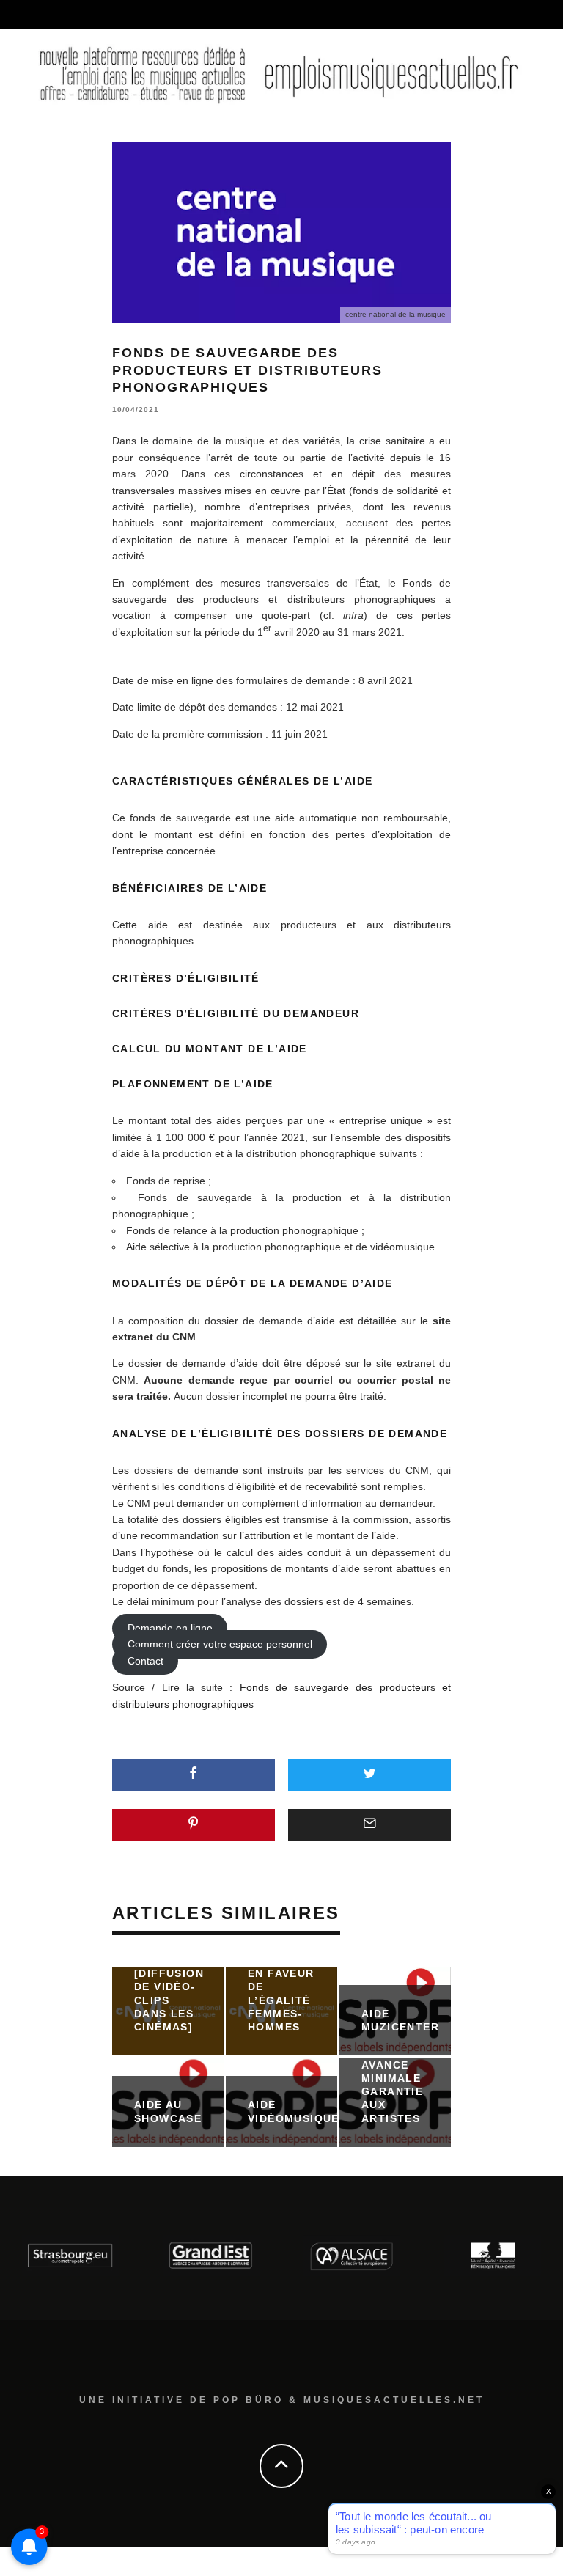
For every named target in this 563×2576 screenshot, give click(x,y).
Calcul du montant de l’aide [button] (210, 1049)
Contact (146, 1661)
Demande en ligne (170, 1628)
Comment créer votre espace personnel (220, 1645)
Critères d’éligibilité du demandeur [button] (236, 1013)
